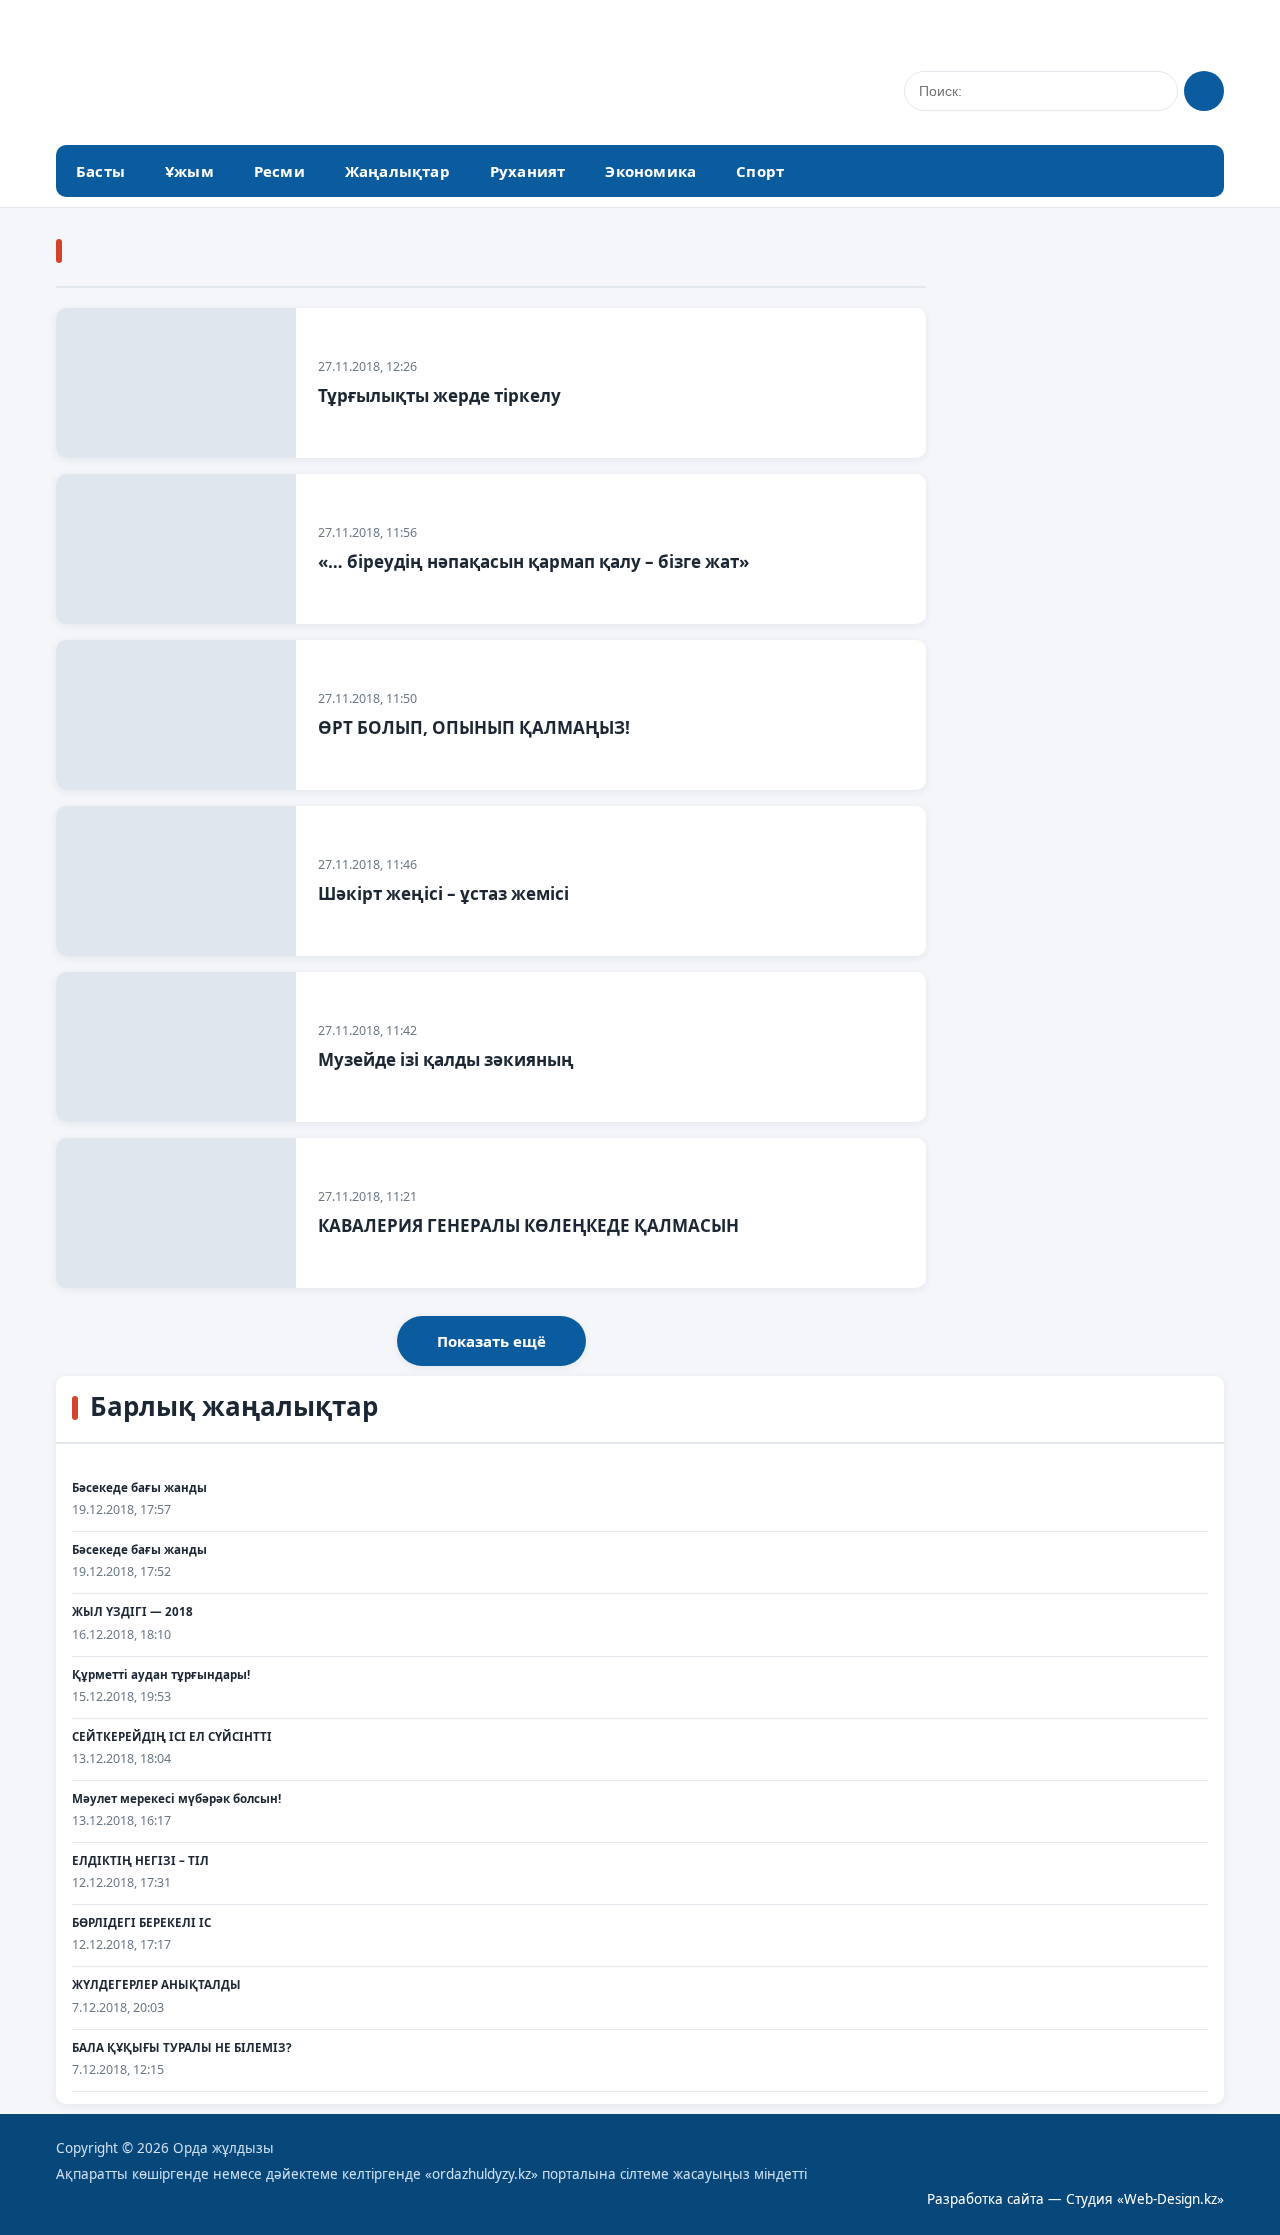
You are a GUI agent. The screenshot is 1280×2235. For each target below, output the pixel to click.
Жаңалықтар (397, 171)
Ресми (279, 171)
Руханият (528, 171)
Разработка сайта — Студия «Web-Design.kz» (1075, 2199)
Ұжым (189, 171)
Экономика (650, 171)
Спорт (760, 171)
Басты (100, 171)
